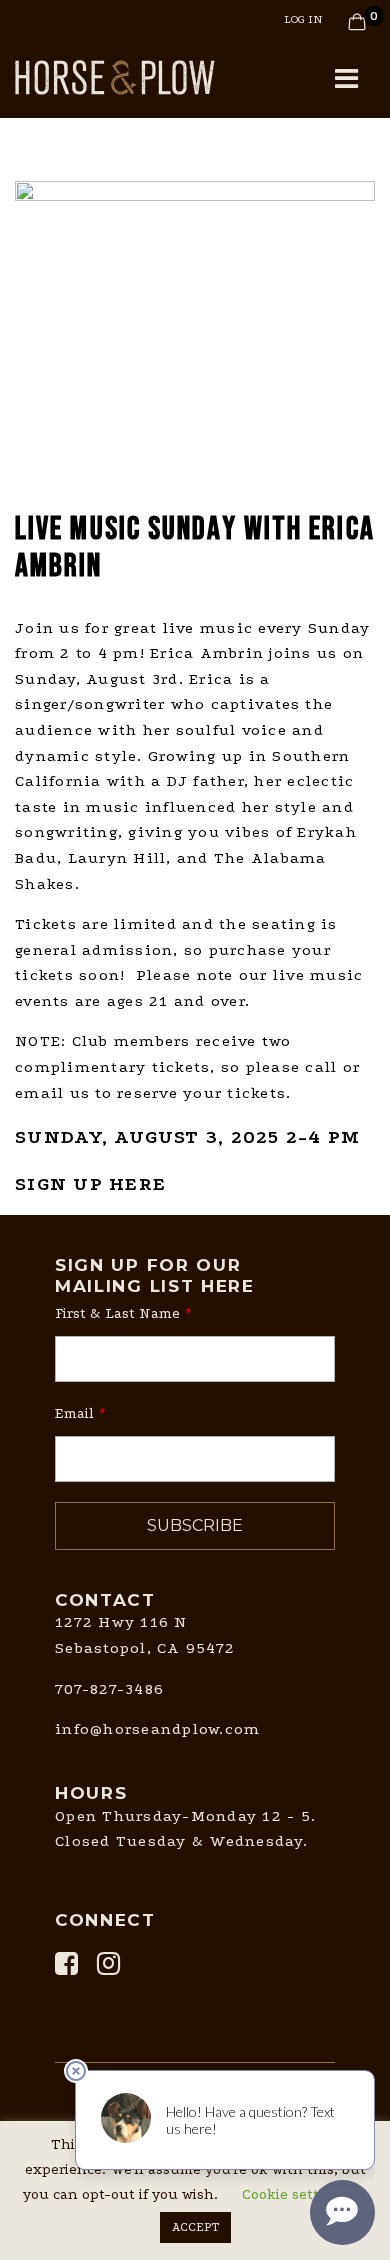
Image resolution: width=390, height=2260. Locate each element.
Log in (303, 19)
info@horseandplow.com (157, 1729)
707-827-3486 (109, 1689)
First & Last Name (117, 1313)
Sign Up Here (90, 1184)
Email (74, 1413)
